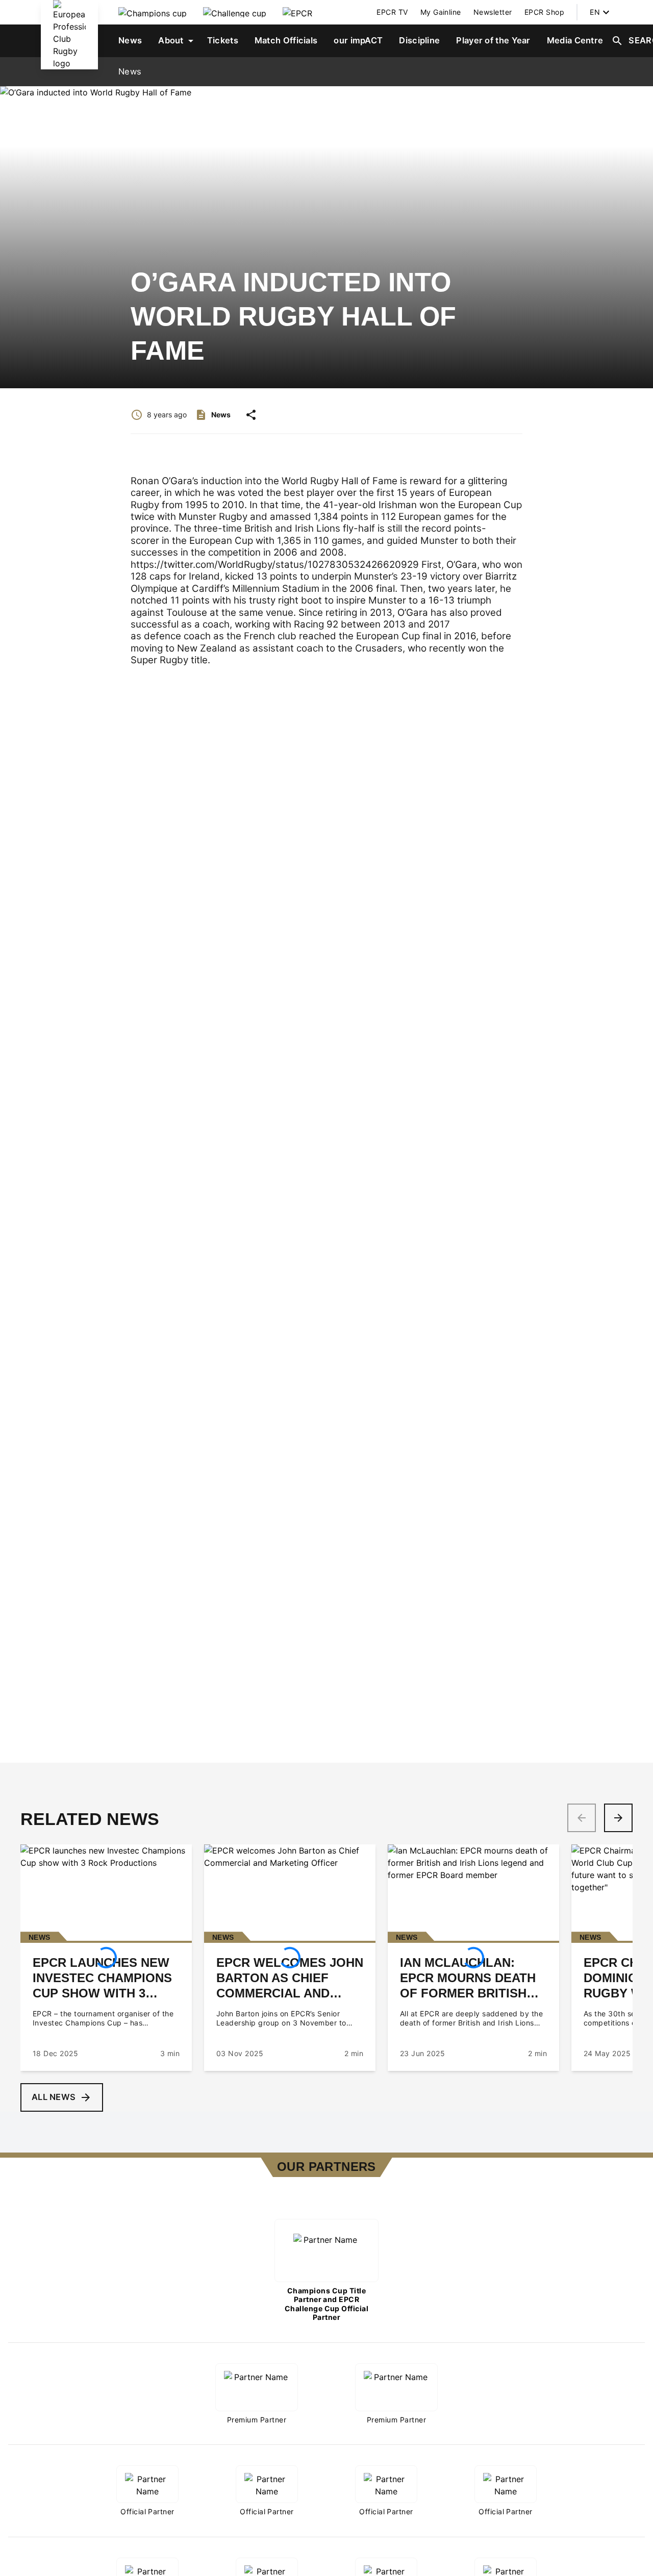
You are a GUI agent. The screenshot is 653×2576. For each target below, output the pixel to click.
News (130, 71)
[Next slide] (618, 1818)
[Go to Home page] (69, 35)
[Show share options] (251, 415)
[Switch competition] (153, 12)
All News (54, 2097)
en (595, 12)
